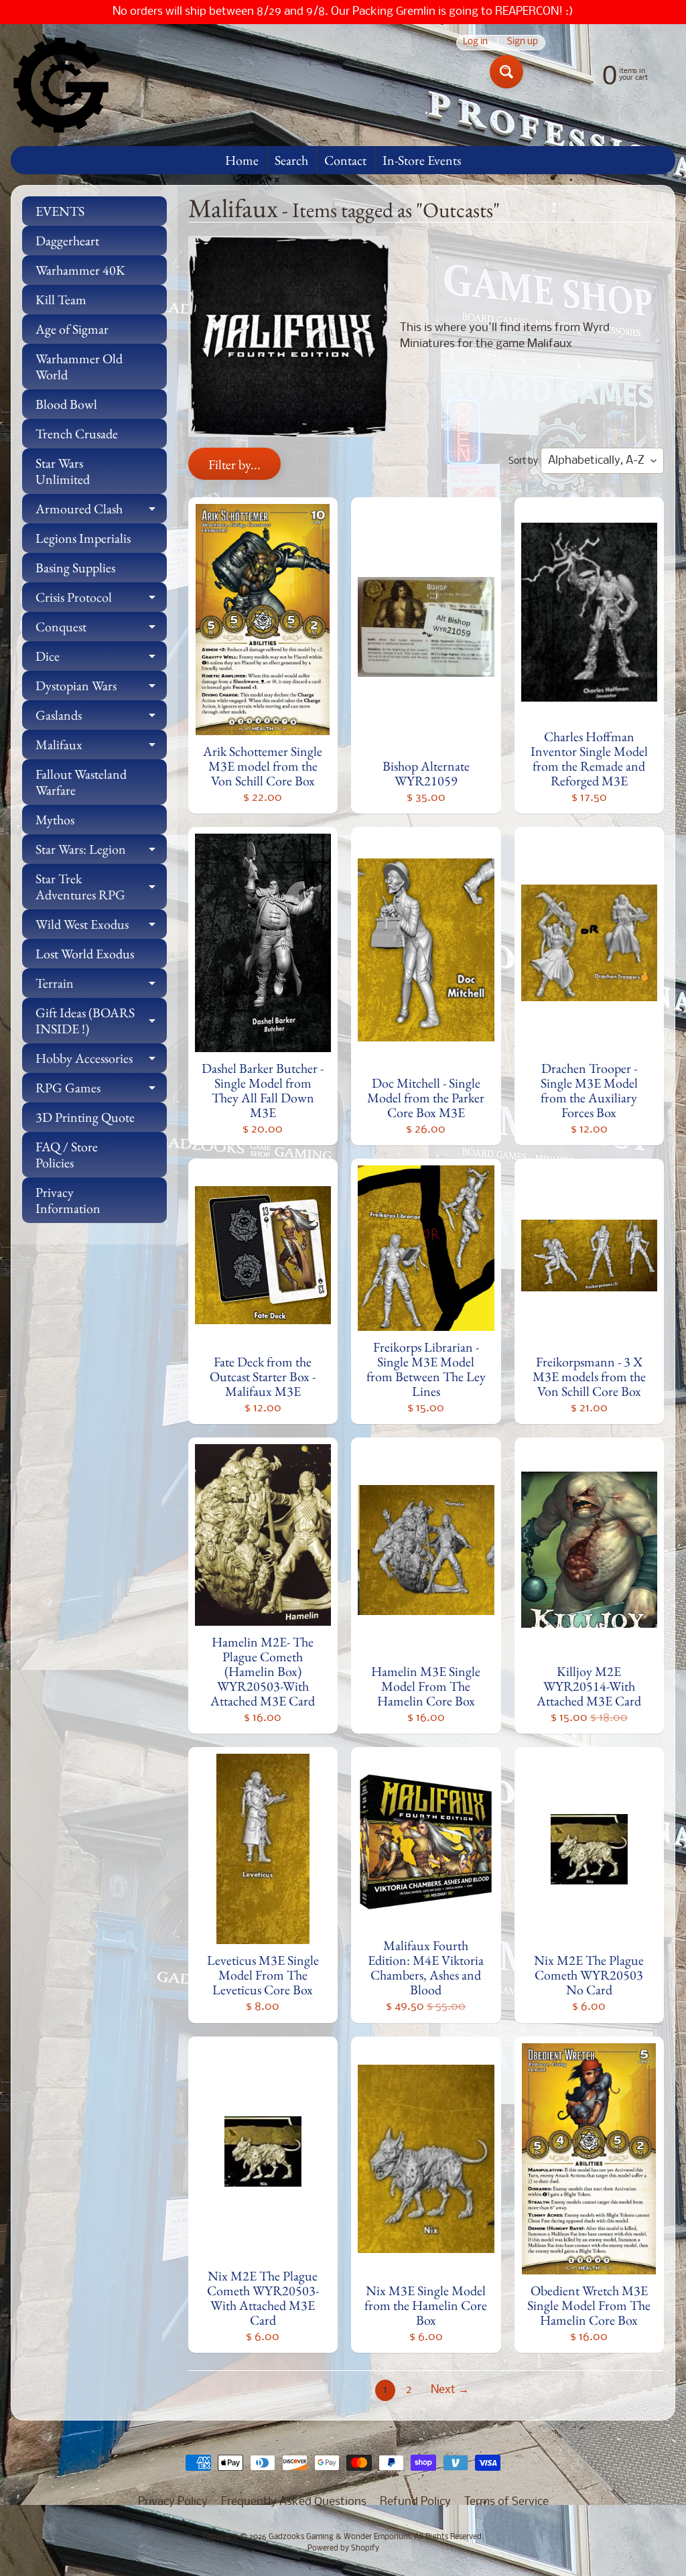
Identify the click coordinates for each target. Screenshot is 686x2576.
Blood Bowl (66, 404)
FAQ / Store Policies (67, 1155)
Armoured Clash (101, 512)
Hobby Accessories (101, 1061)
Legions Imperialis (83, 538)
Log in (475, 43)
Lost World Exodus (85, 954)
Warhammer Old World (79, 367)
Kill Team (61, 300)
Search (291, 160)
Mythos (55, 820)
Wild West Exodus (101, 927)
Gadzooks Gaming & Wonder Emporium (339, 2537)
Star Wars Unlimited (63, 471)
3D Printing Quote (85, 1117)
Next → (450, 2390)
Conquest (101, 630)
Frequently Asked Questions (294, 2502)
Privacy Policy (173, 2502)
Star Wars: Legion (101, 852)
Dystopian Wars (101, 689)
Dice (101, 659)
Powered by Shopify (343, 2549)
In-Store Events (422, 160)
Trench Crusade (77, 434)
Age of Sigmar (72, 329)
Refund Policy (415, 2502)
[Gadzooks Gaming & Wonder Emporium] (61, 85)
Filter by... (234, 464)
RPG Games (101, 1091)
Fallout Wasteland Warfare (81, 782)
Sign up (523, 43)
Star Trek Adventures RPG (101, 887)
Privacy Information (68, 1200)
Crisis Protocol (101, 600)
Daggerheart (67, 241)
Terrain (101, 986)
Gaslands (101, 718)
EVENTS (60, 211)
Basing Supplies (75, 568)
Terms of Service (506, 2502)
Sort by (523, 461)
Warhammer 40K (80, 270)
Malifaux (101, 748)
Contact (345, 160)
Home (242, 160)
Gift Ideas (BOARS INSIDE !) (101, 1021)
